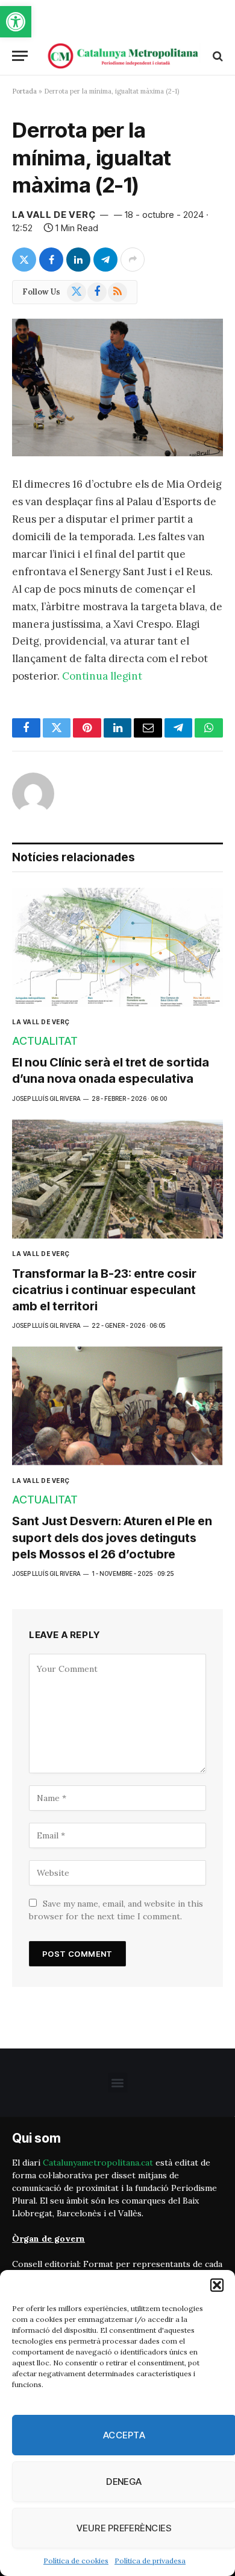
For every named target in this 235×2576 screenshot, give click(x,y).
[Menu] (20, 56)
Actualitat (45, 1041)
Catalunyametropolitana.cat (98, 2163)
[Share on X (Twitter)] (24, 260)
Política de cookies (76, 2561)
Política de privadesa (150, 2561)
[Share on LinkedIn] (78, 260)
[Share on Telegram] (105, 260)
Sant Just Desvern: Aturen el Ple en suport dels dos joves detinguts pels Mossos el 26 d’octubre (112, 1537)
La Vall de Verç (54, 215)
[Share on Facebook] (51, 260)
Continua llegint (102, 676)
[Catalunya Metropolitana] (124, 56)
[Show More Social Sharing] (133, 260)
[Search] (217, 56)
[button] (16, 22)
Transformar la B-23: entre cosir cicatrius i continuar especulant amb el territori (104, 1290)
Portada (24, 91)
